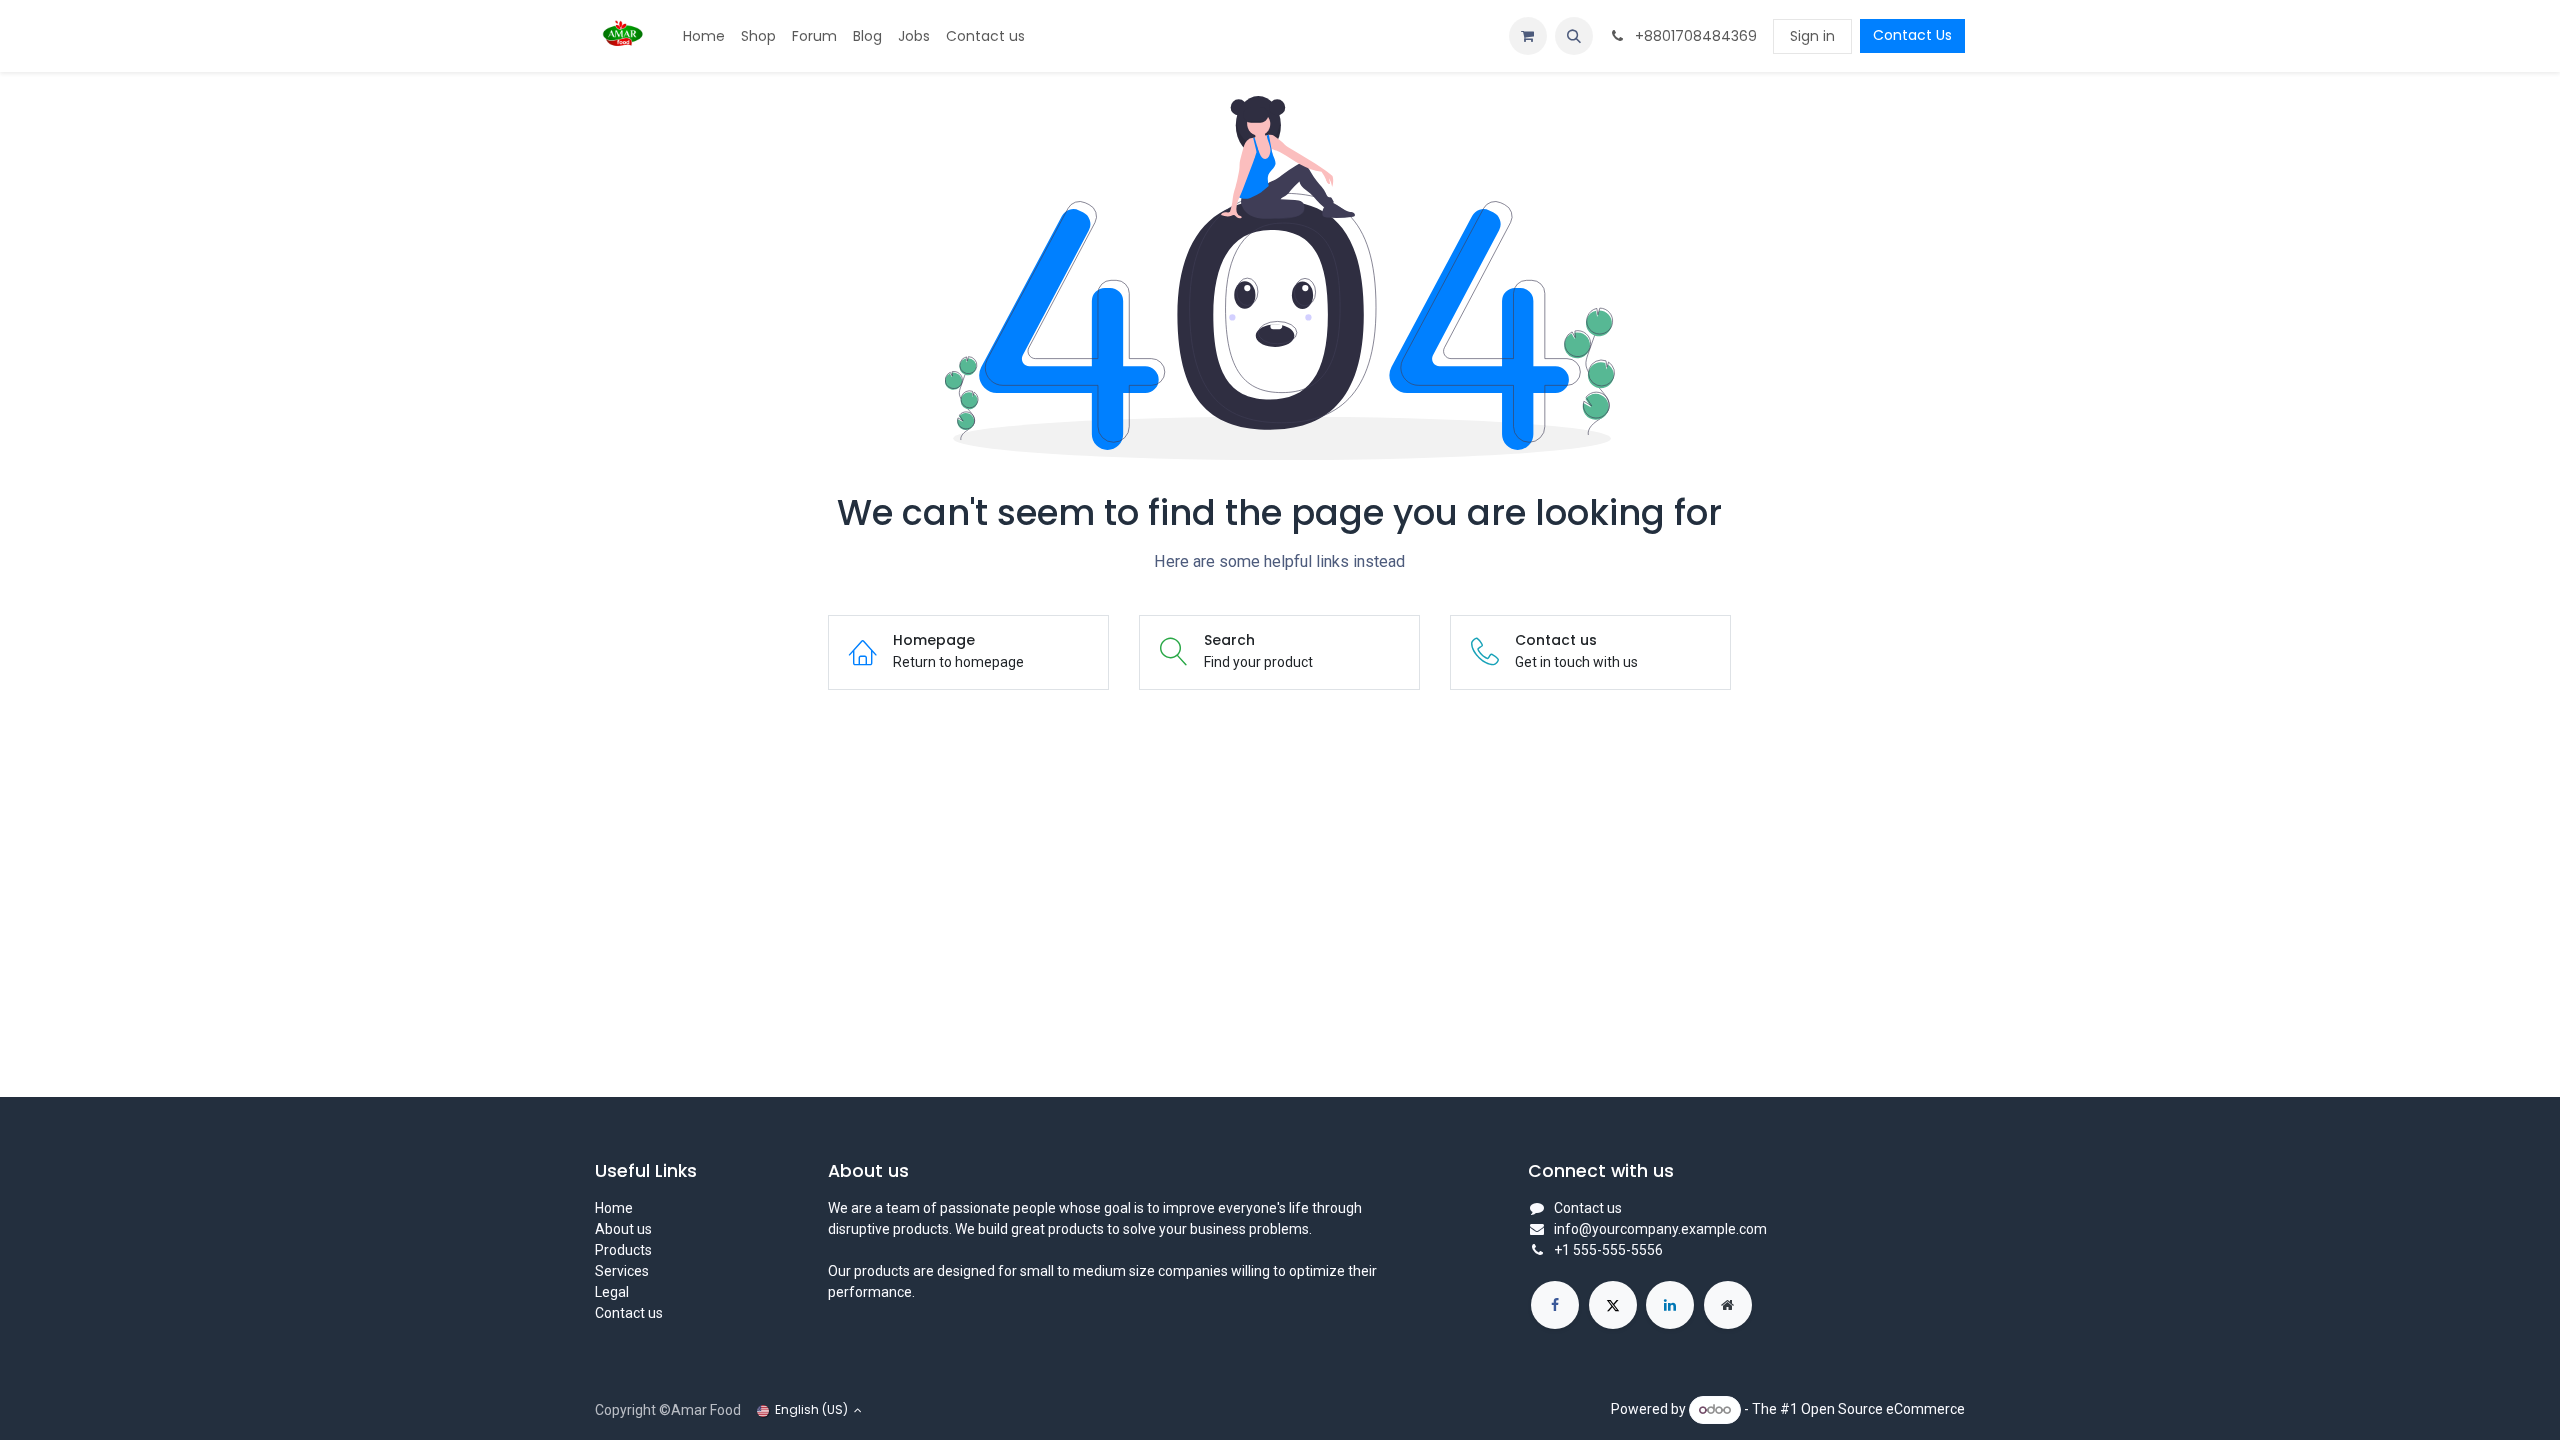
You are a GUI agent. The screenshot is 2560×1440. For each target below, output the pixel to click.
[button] (1574, 36)
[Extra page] (1728, 1305)
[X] (1613, 1305)
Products (623, 1250)
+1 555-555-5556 (1608, 1250)
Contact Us (1912, 35)
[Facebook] (1555, 1305)
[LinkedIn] (1670, 1305)
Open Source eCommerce (1883, 1409)
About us (623, 1229)
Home (614, 1208)
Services (622, 1271)
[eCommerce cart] (1528, 36)
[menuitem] (704, 36)
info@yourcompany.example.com (1660, 1229)
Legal (612, 1292)
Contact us (629, 1313)
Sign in (1812, 36)
